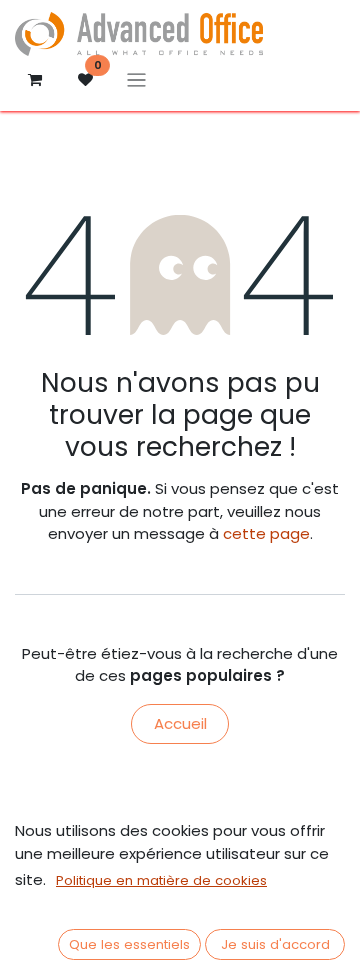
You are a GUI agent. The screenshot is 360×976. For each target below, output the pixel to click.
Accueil (180, 723)
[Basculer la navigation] (136, 79)
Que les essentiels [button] (129, 944)
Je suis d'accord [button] (275, 944)
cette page (266, 533)
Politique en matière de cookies (161, 880)
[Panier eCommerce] (35, 80)
